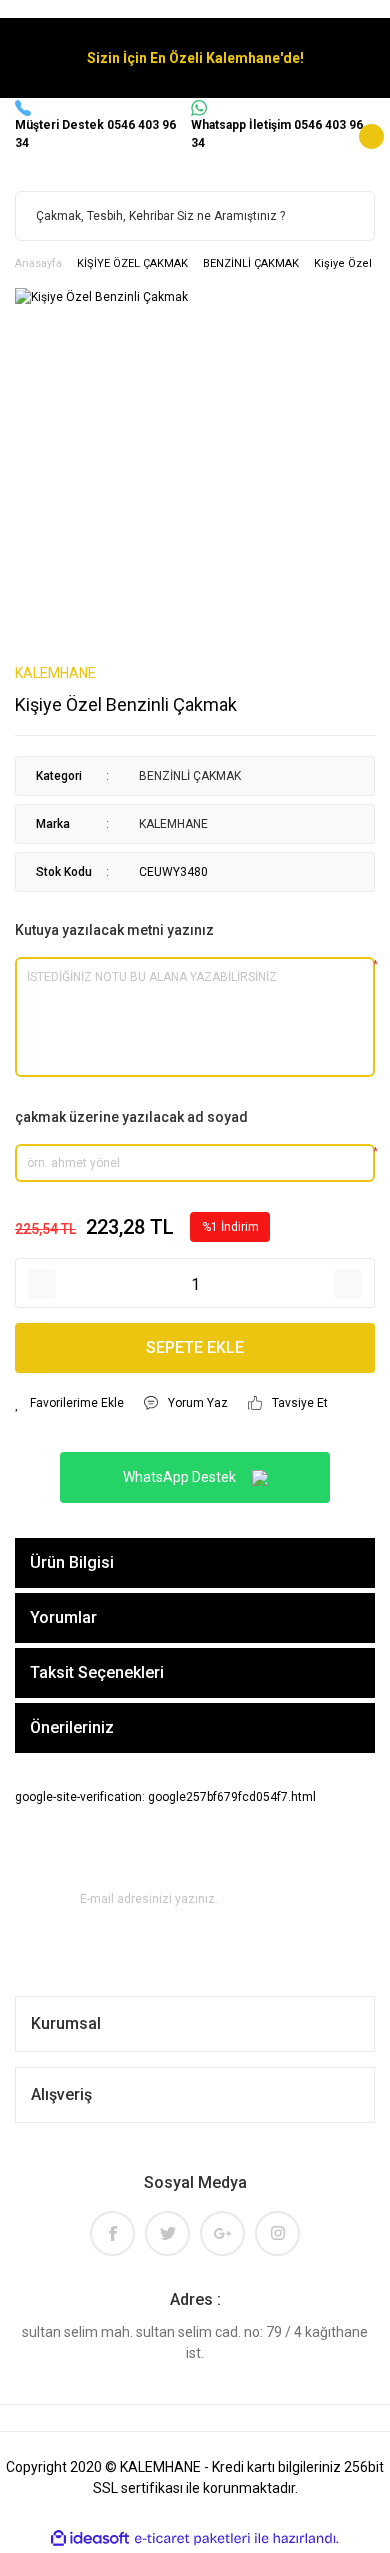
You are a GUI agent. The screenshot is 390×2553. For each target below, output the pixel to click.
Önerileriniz (72, 1727)
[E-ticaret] (192, 2538)
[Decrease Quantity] (42, 1284)
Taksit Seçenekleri (97, 1672)
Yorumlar (63, 1617)
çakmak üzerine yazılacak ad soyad (131, 1117)
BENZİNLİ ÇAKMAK (190, 776)
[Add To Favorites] (69, 1403)
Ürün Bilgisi (72, 1562)
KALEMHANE (55, 673)
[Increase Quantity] (348, 1284)
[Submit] (306, 1899)
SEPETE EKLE (195, 1347)
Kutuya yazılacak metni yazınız (114, 930)
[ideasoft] (90, 2538)
